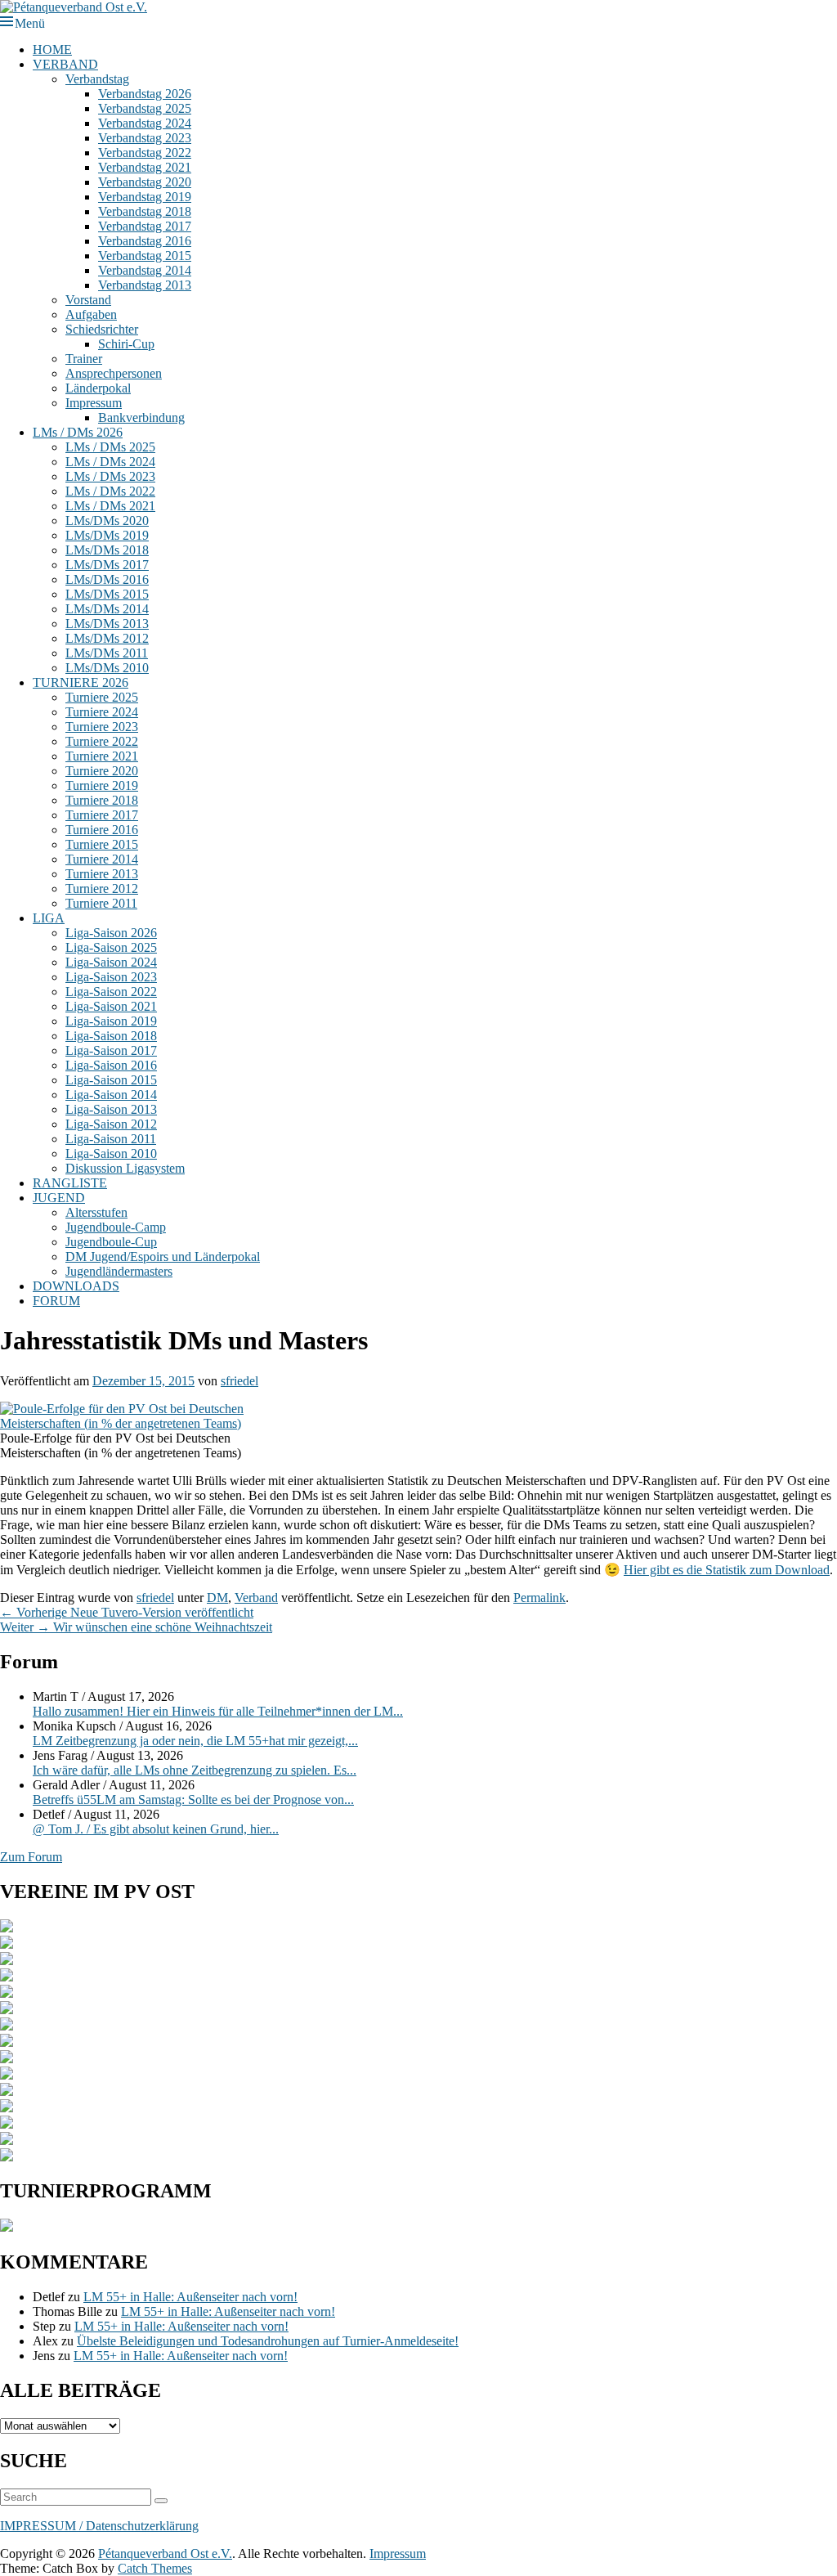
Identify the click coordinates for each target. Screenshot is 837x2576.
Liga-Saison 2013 (111, 1109)
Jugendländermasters (119, 1271)
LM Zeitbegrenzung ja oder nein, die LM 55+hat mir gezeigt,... (195, 1741)
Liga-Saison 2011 (111, 1139)
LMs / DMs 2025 (110, 447)
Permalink (539, 1598)
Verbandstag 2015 (145, 256)
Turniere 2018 (102, 800)
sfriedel (239, 1381)
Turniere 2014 (102, 859)
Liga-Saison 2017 (111, 1050)
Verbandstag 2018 (145, 211)
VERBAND (65, 64)
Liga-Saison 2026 (111, 933)
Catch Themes (155, 2568)
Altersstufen (96, 1212)
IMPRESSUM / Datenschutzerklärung (99, 2526)
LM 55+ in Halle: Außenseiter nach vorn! (190, 2297)
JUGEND (59, 1198)
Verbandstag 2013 (145, 285)
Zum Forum (31, 1857)
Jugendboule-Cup (111, 1242)
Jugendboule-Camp (116, 1227)
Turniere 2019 (102, 785)
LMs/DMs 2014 (107, 609)
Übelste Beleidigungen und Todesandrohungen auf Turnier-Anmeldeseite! (268, 2341)
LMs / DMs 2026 (78, 432)
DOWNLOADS (76, 1286)
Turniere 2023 (102, 727)
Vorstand (88, 300)
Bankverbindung (141, 417)
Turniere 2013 (102, 874)
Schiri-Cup (126, 344)
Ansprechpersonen (114, 373)
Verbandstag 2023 (145, 138)
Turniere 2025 (102, 697)
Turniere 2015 (102, 844)
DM (217, 1598)
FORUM (56, 1301)
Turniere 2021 (102, 756)
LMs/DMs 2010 (107, 668)
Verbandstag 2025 (145, 108)
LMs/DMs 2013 (107, 624)
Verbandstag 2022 (145, 153)
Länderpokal (98, 388)
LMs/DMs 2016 (107, 579)
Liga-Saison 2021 (111, 1006)
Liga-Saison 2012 (111, 1124)
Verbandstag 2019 (145, 197)
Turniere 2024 (102, 712)
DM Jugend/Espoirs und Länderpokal (163, 1257)
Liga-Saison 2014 (111, 1095)
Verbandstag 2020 (145, 182)
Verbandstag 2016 (145, 241)
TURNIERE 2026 (81, 682)
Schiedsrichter (102, 329)
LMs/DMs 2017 (107, 565)
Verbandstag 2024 (145, 123)
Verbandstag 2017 (145, 226)
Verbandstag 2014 (145, 270)
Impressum (94, 403)
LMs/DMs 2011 (107, 653)
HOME (52, 49)
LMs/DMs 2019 (107, 535)
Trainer (84, 359)
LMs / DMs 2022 (110, 491)
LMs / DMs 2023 (110, 476)
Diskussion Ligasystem (125, 1168)
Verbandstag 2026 (145, 94)
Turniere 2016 (102, 830)
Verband (256, 1598)
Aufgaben (91, 314)
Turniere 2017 (102, 815)
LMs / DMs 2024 (110, 462)
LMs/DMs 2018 (107, 550)
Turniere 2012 (102, 889)
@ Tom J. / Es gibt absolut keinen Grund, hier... (156, 1829)
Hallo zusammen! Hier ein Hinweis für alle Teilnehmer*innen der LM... (218, 1711)
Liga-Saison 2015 (111, 1080)
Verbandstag (97, 79)
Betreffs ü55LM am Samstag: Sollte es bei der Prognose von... (193, 1800)
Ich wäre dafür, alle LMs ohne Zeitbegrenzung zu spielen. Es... (195, 1770)
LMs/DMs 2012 (107, 638)
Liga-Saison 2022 (111, 992)
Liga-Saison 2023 (111, 977)
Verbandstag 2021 (145, 167)
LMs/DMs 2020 (107, 521)
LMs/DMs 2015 (107, 594)
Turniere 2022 (102, 741)
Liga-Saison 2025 (111, 947)
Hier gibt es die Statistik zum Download (727, 1570)
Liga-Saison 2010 (111, 1153)
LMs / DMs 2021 (110, 506)
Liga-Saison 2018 (111, 1036)
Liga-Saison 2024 (111, 962)
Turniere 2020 (102, 771)
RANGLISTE (70, 1183)
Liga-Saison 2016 (111, 1065)
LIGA (49, 918)
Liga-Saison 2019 (111, 1021)
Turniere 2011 (101, 903)
